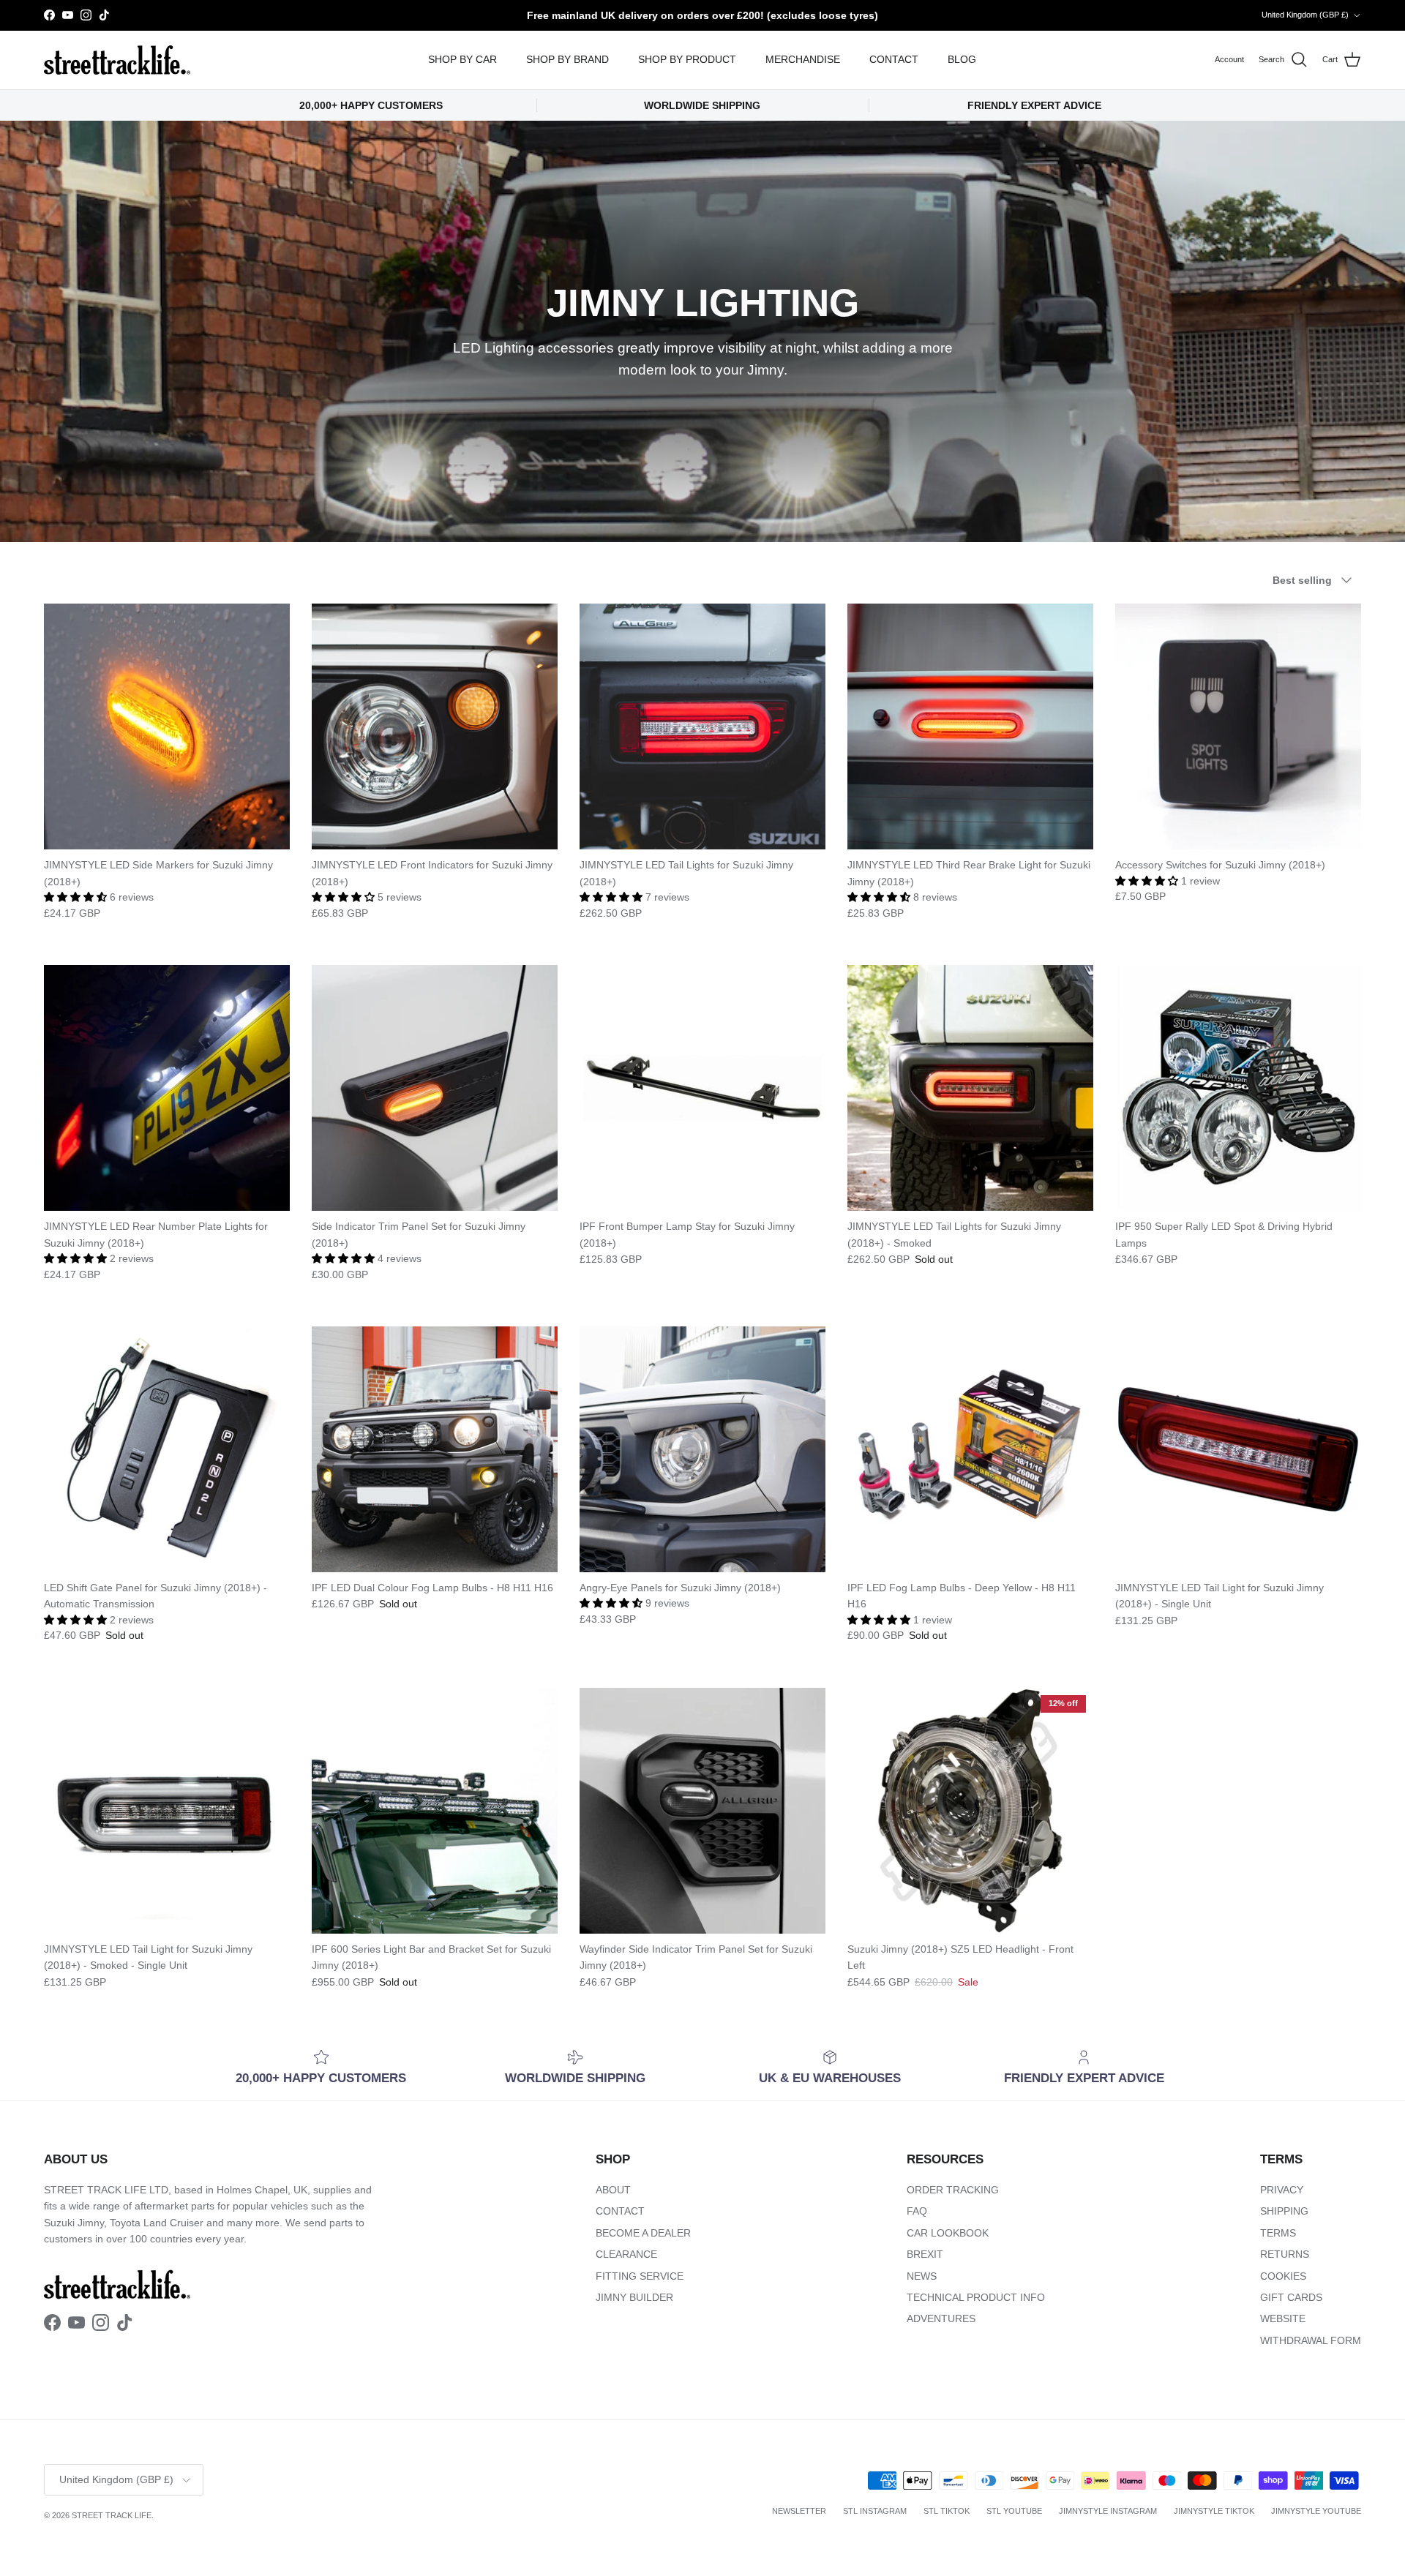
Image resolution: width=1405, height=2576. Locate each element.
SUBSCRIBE (886, 1442)
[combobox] (885, 1318)
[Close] (1051, 1108)
